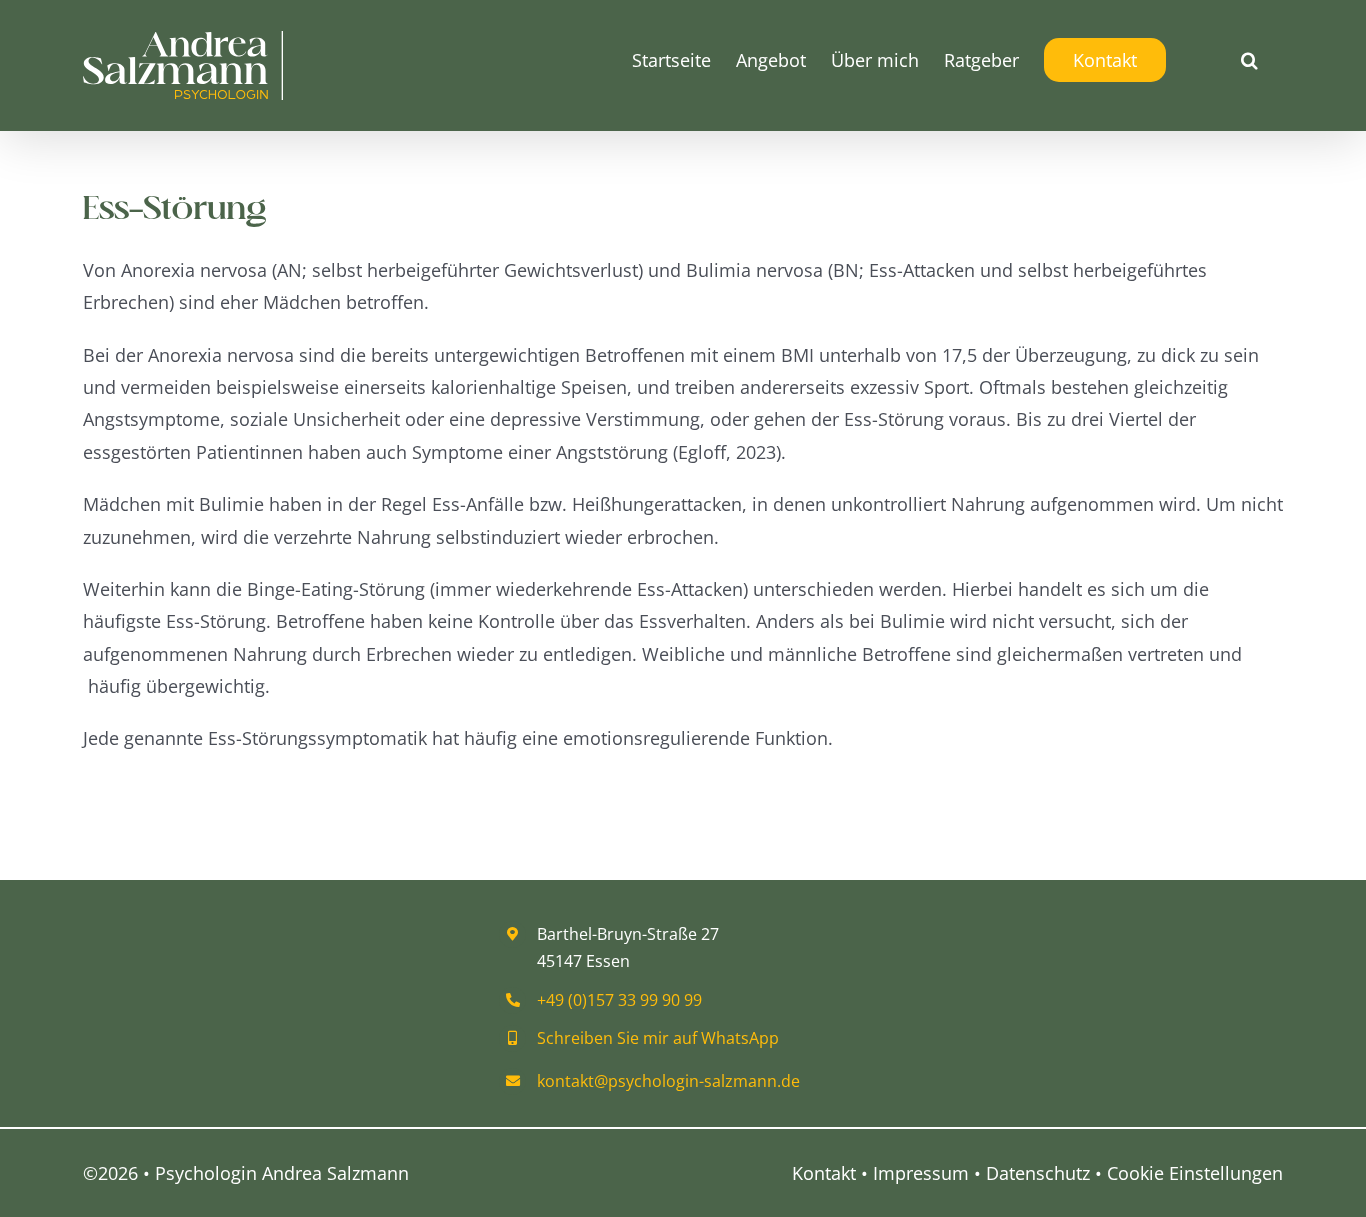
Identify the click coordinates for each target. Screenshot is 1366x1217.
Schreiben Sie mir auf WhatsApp (658, 1038)
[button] (1249, 60)
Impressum (921, 1173)
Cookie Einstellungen (1195, 1173)
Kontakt (824, 1173)
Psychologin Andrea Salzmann (282, 1173)
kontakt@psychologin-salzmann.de (668, 1081)
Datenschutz (1038, 1173)
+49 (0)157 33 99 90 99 (619, 1000)
